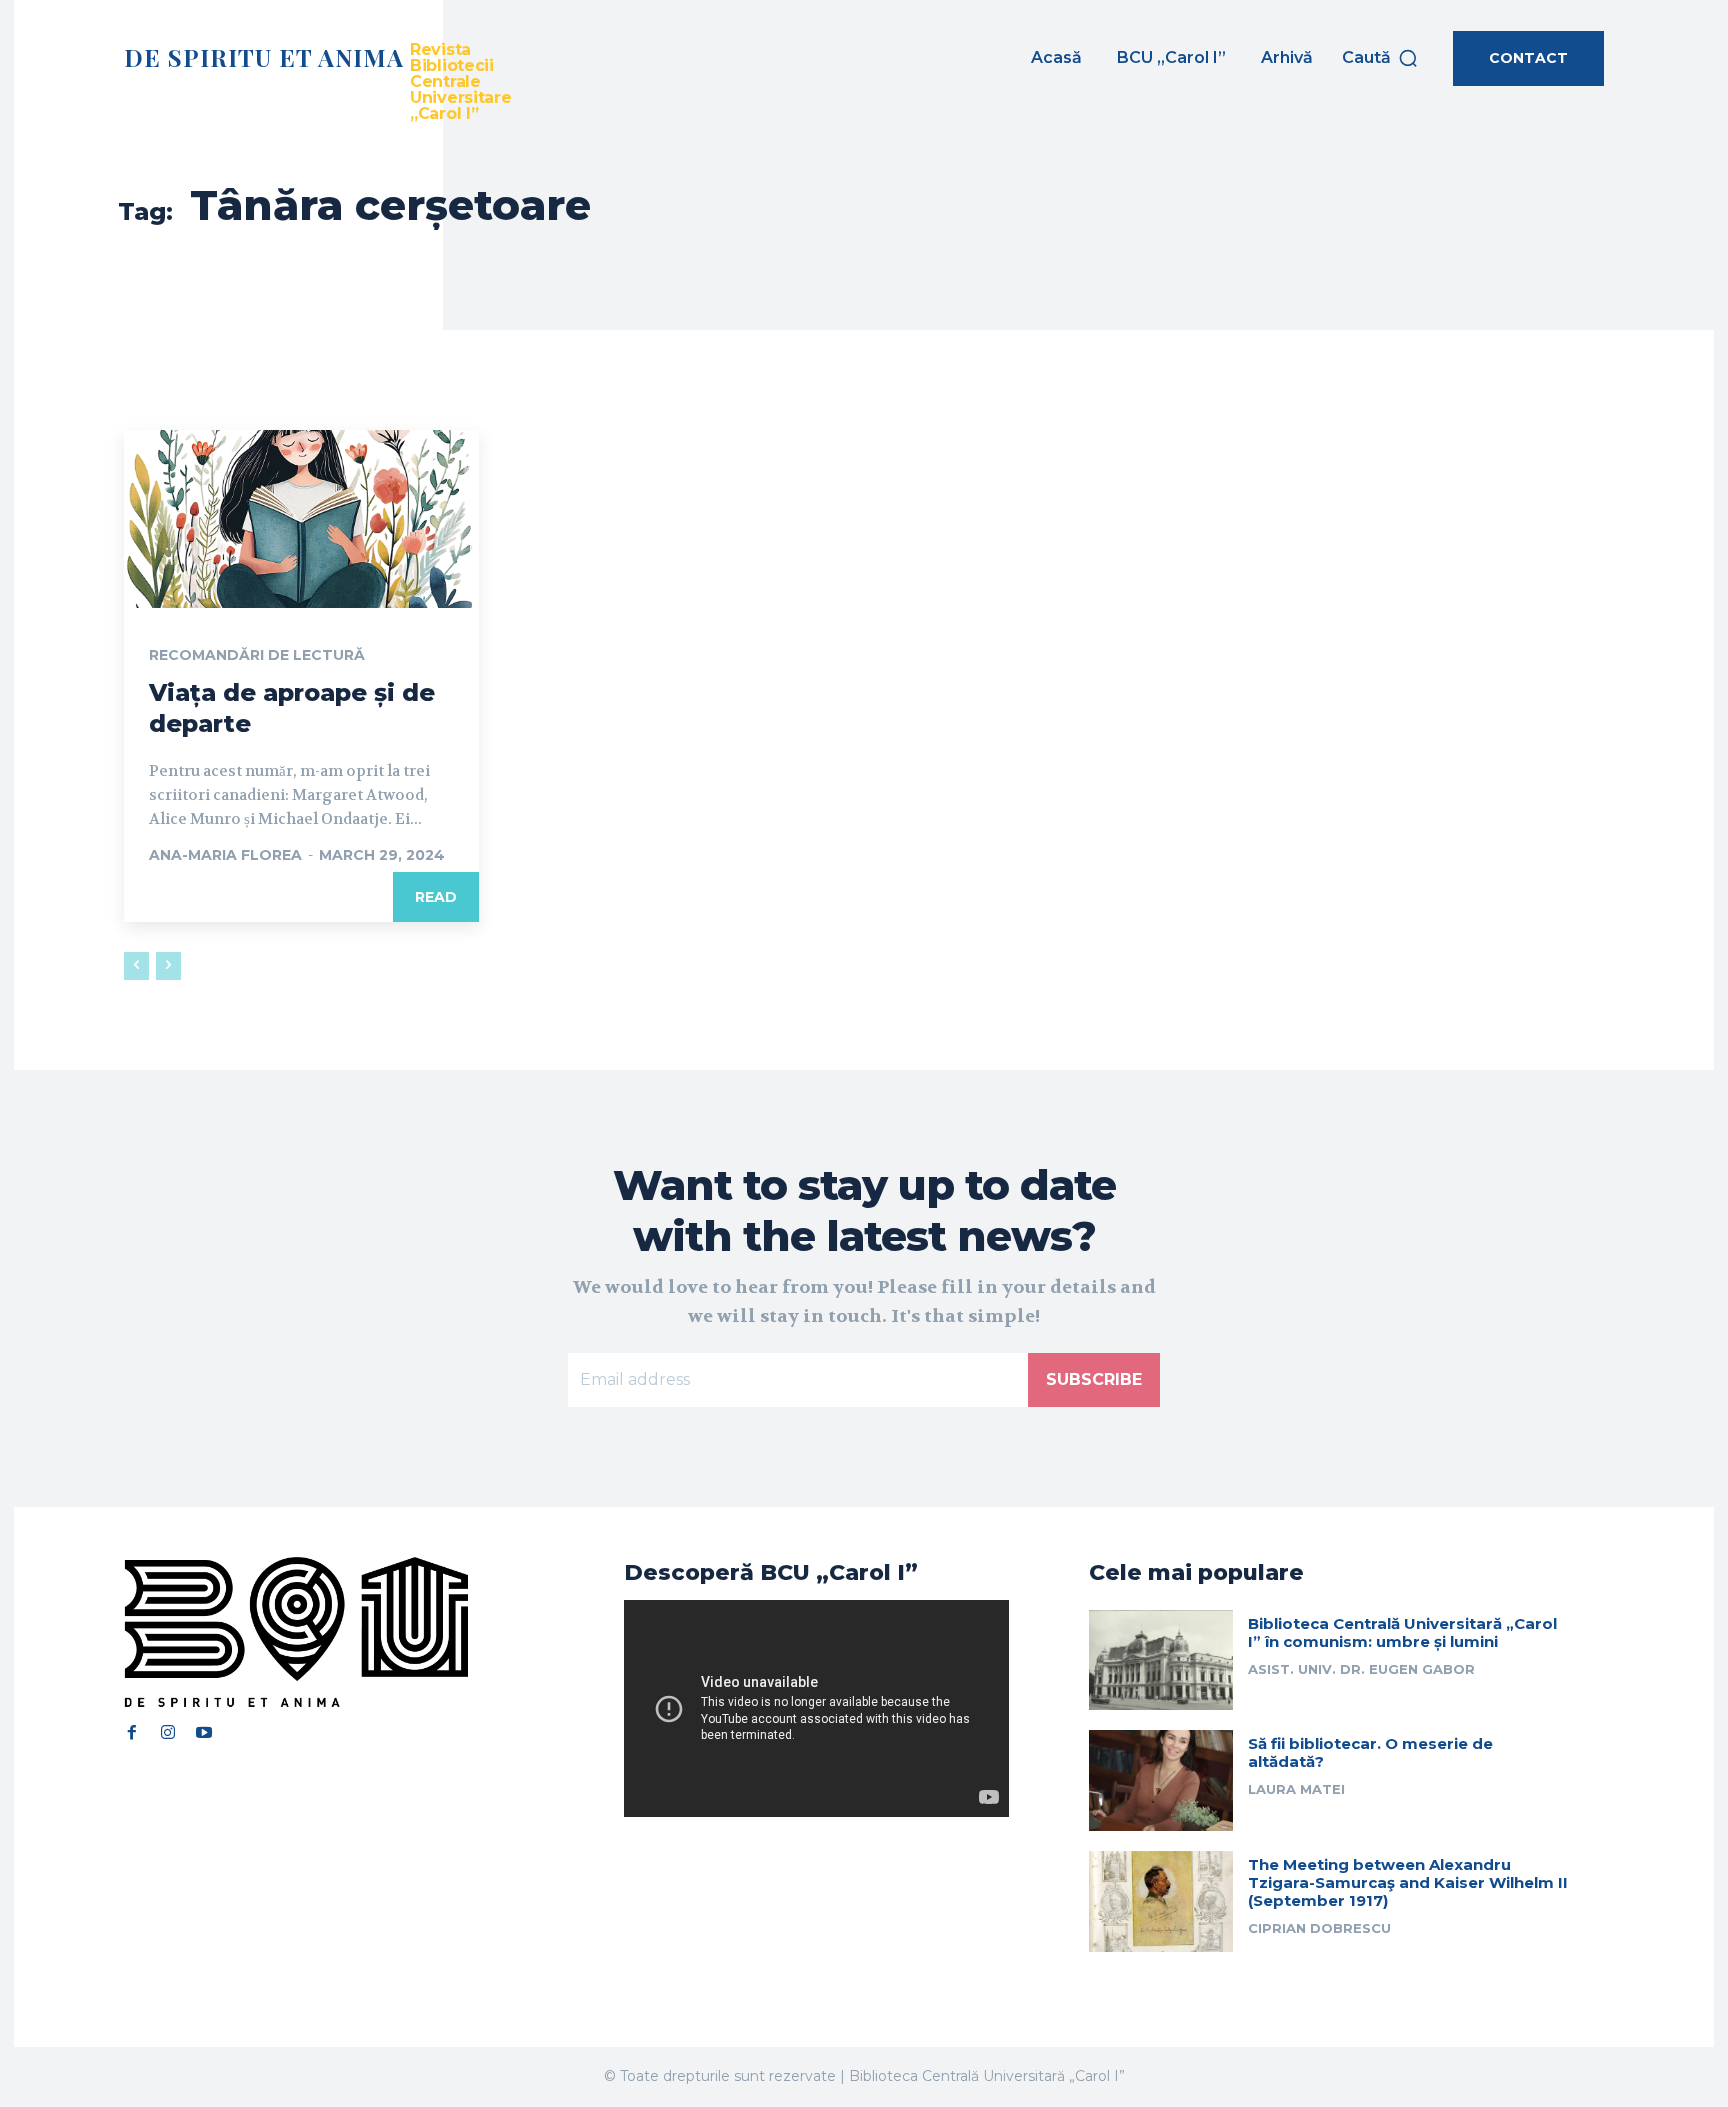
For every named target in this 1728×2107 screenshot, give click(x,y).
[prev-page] (136, 966)
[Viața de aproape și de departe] (301, 519)
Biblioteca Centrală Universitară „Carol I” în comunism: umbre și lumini (1402, 1632)
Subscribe (1094, 1379)
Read (436, 897)
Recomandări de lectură (257, 655)
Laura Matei (1296, 1789)
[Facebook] (132, 1732)
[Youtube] (204, 1732)
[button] (1380, 58)
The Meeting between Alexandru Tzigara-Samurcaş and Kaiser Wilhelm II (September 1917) (1408, 1882)
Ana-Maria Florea (225, 855)
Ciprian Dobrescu (1319, 1928)
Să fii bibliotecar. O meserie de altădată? (1370, 1752)
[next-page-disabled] (168, 966)
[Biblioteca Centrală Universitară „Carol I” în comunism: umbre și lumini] (1161, 1660)
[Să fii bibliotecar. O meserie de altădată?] (1161, 1780)
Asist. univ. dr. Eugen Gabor (1361, 1669)
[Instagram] (168, 1732)
